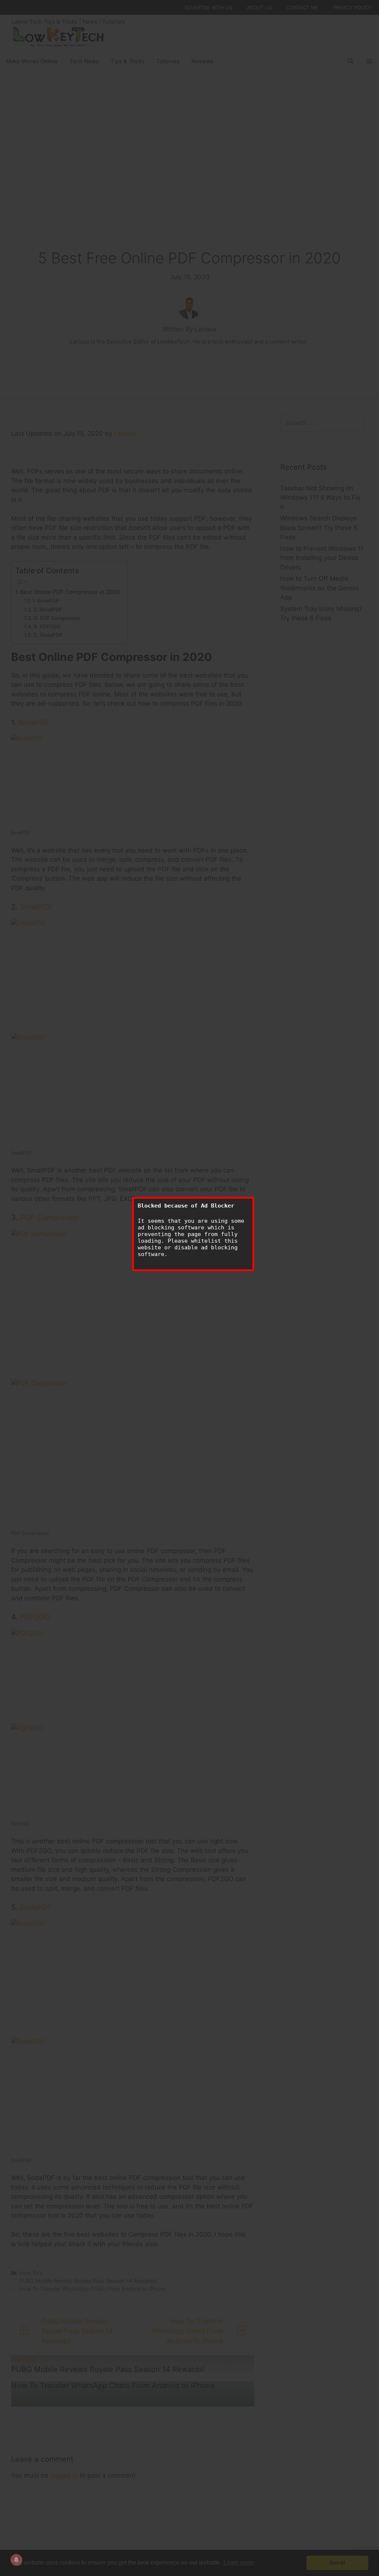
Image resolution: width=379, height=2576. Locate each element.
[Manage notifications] (16, 2560)
